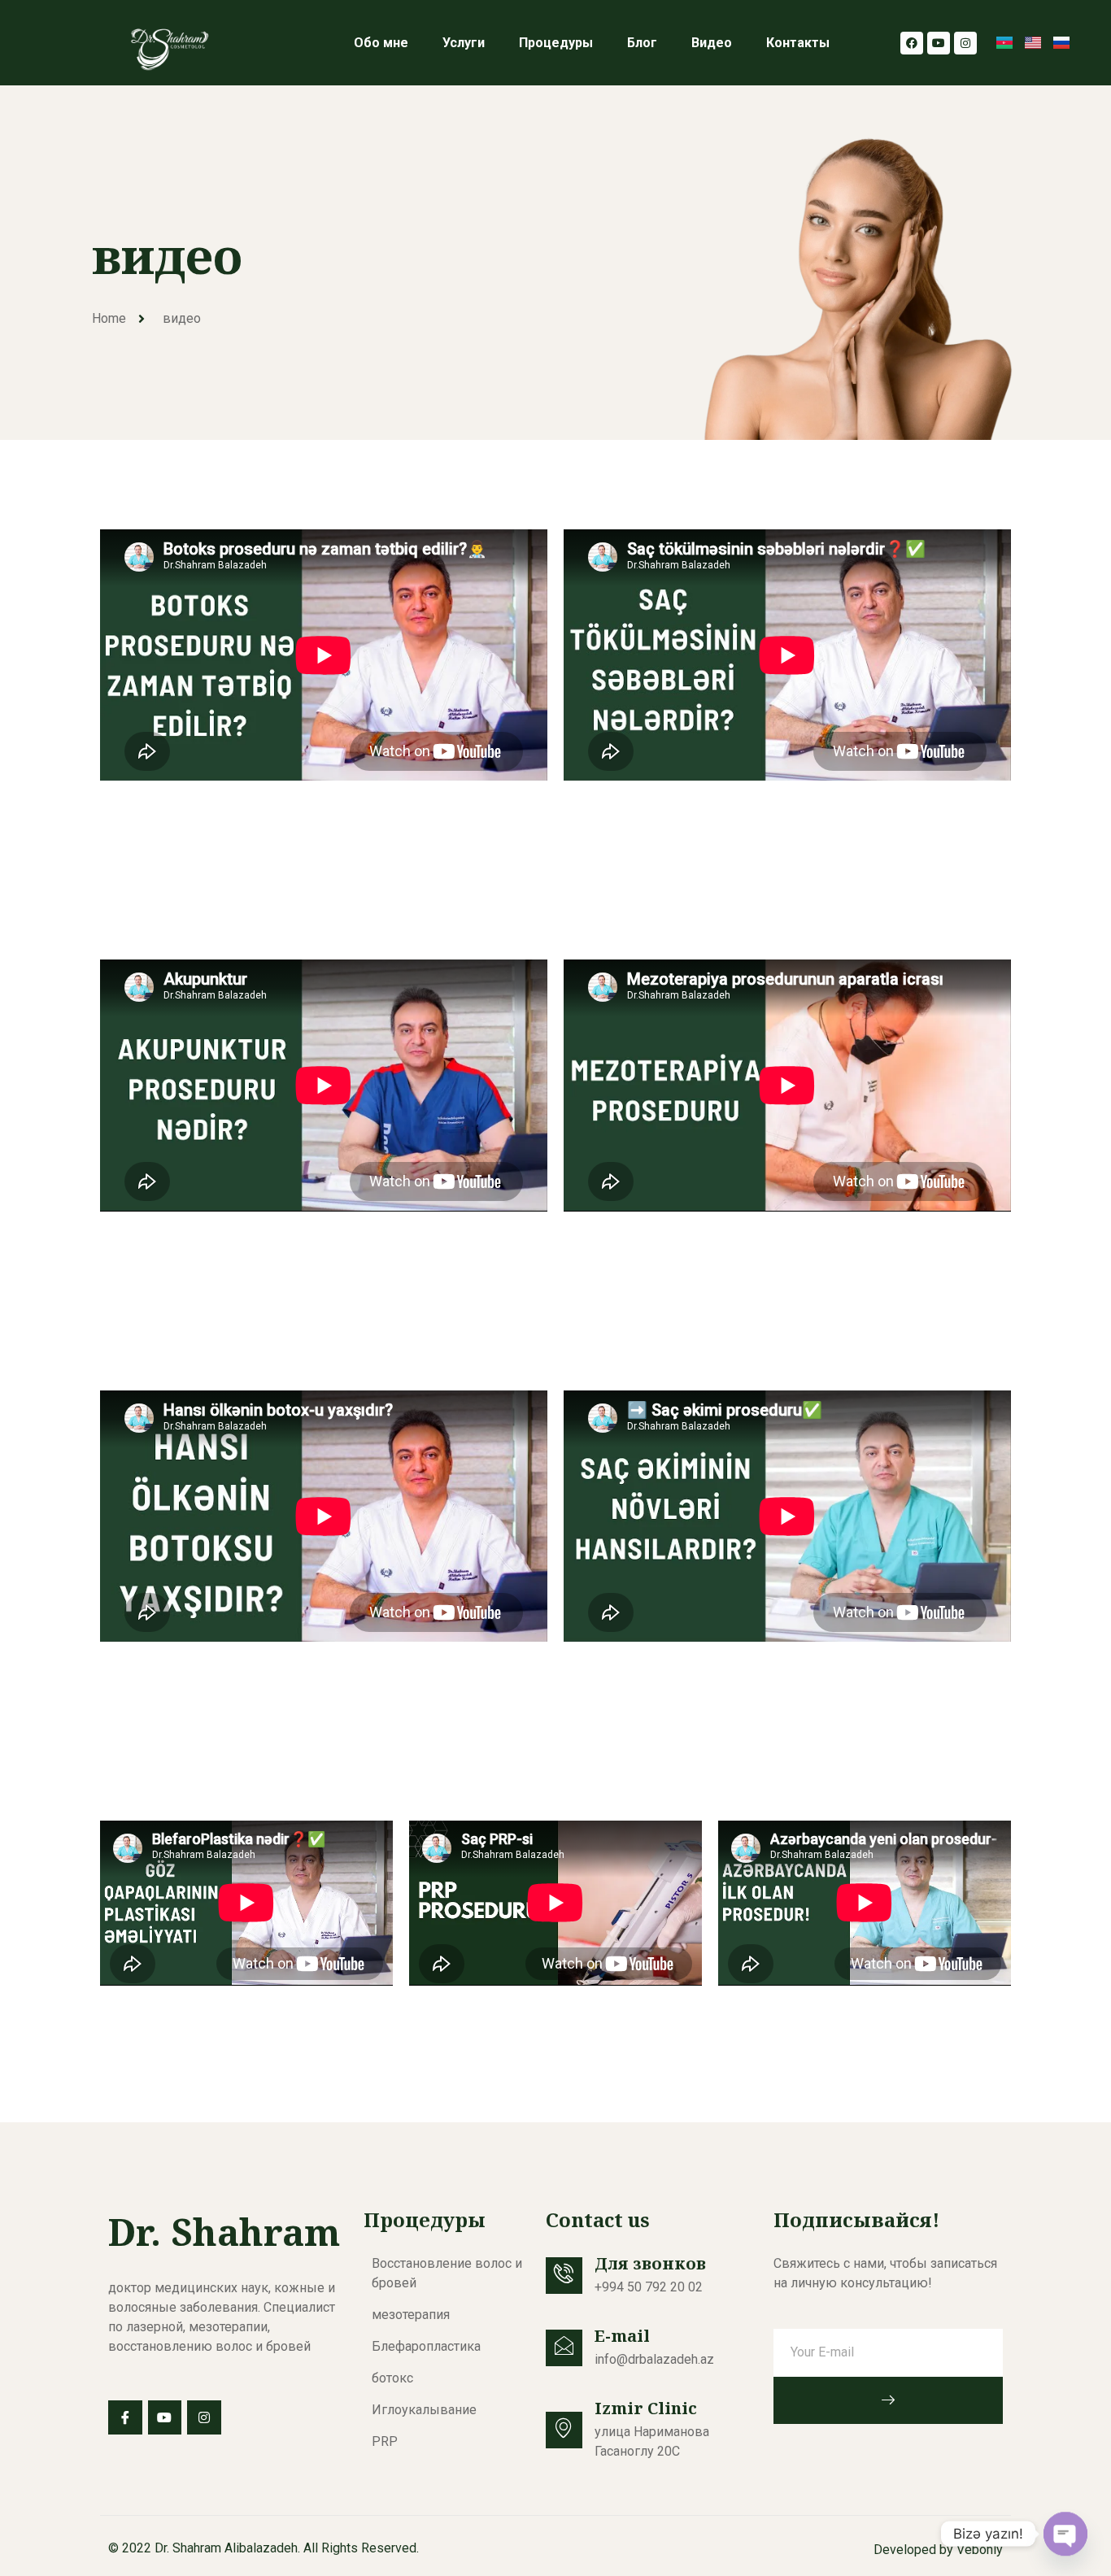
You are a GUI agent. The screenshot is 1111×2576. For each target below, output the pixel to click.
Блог (642, 43)
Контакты (798, 43)
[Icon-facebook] (125, 2417)
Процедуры (556, 43)
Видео (712, 43)
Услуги (464, 43)
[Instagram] (965, 43)
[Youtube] (939, 43)
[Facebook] (912, 43)
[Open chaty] (1065, 2534)
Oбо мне (381, 43)
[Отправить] (888, 2400)
